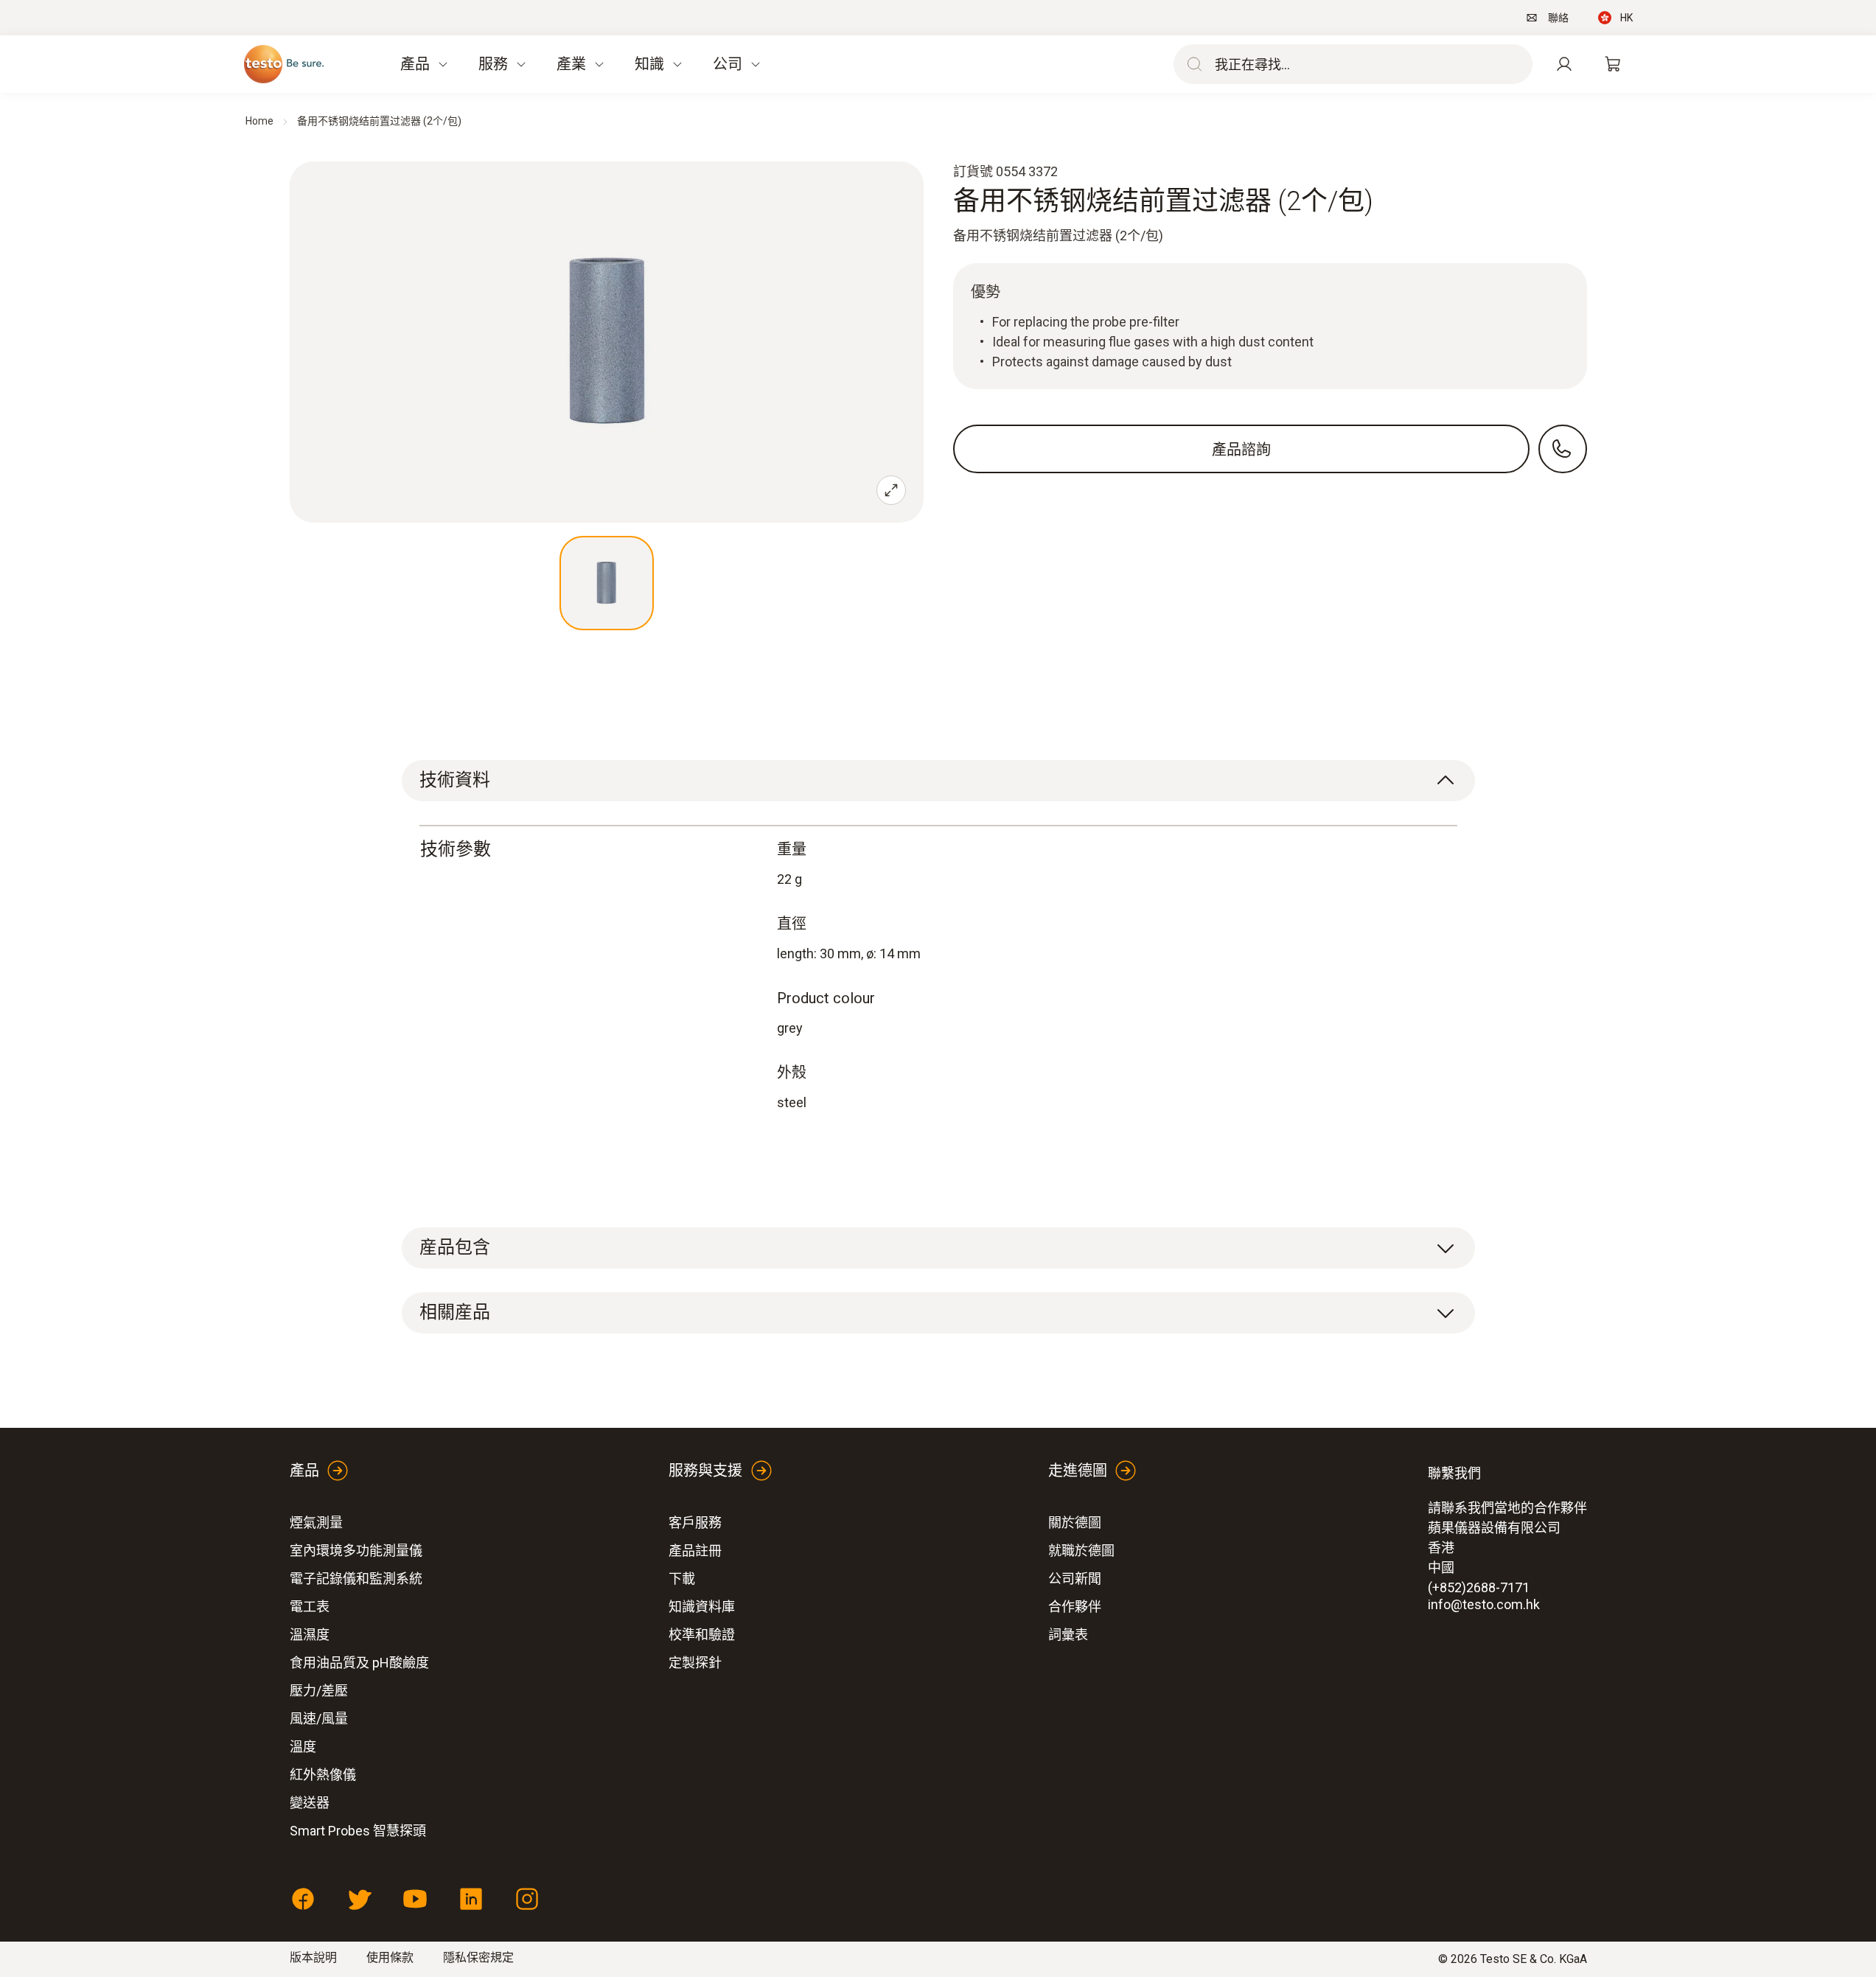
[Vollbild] (891, 490)
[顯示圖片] (607, 583)
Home (259, 121)
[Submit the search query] (1191, 64)
